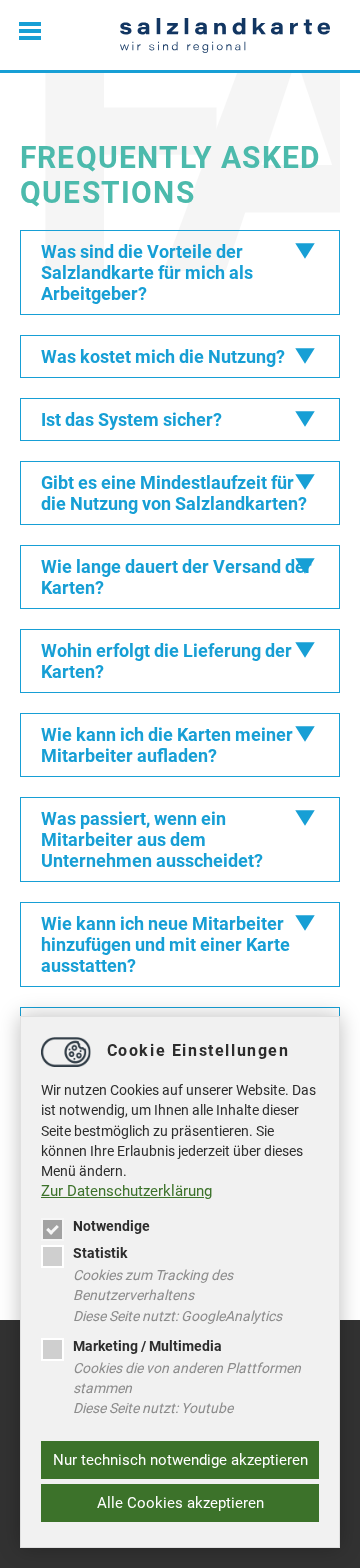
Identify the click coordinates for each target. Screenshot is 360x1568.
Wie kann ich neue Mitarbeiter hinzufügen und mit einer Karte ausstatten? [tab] (165, 944)
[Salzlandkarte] (225, 34)
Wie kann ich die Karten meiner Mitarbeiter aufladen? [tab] (167, 745)
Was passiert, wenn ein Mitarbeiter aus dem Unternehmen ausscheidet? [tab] (152, 839)
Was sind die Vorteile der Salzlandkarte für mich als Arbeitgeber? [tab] (147, 272)
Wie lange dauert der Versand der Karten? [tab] (176, 577)
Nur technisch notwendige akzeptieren (180, 1460)
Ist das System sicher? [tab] (131, 419)
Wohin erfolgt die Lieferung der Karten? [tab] (166, 661)
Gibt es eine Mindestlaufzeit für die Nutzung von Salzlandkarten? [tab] (174, 493)
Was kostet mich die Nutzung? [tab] (163, 356)
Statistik (100, 1253)
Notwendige (111, 1226)
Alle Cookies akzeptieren (180, 1503)
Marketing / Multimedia (147, 1346)
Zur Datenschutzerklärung (126, 1191)
